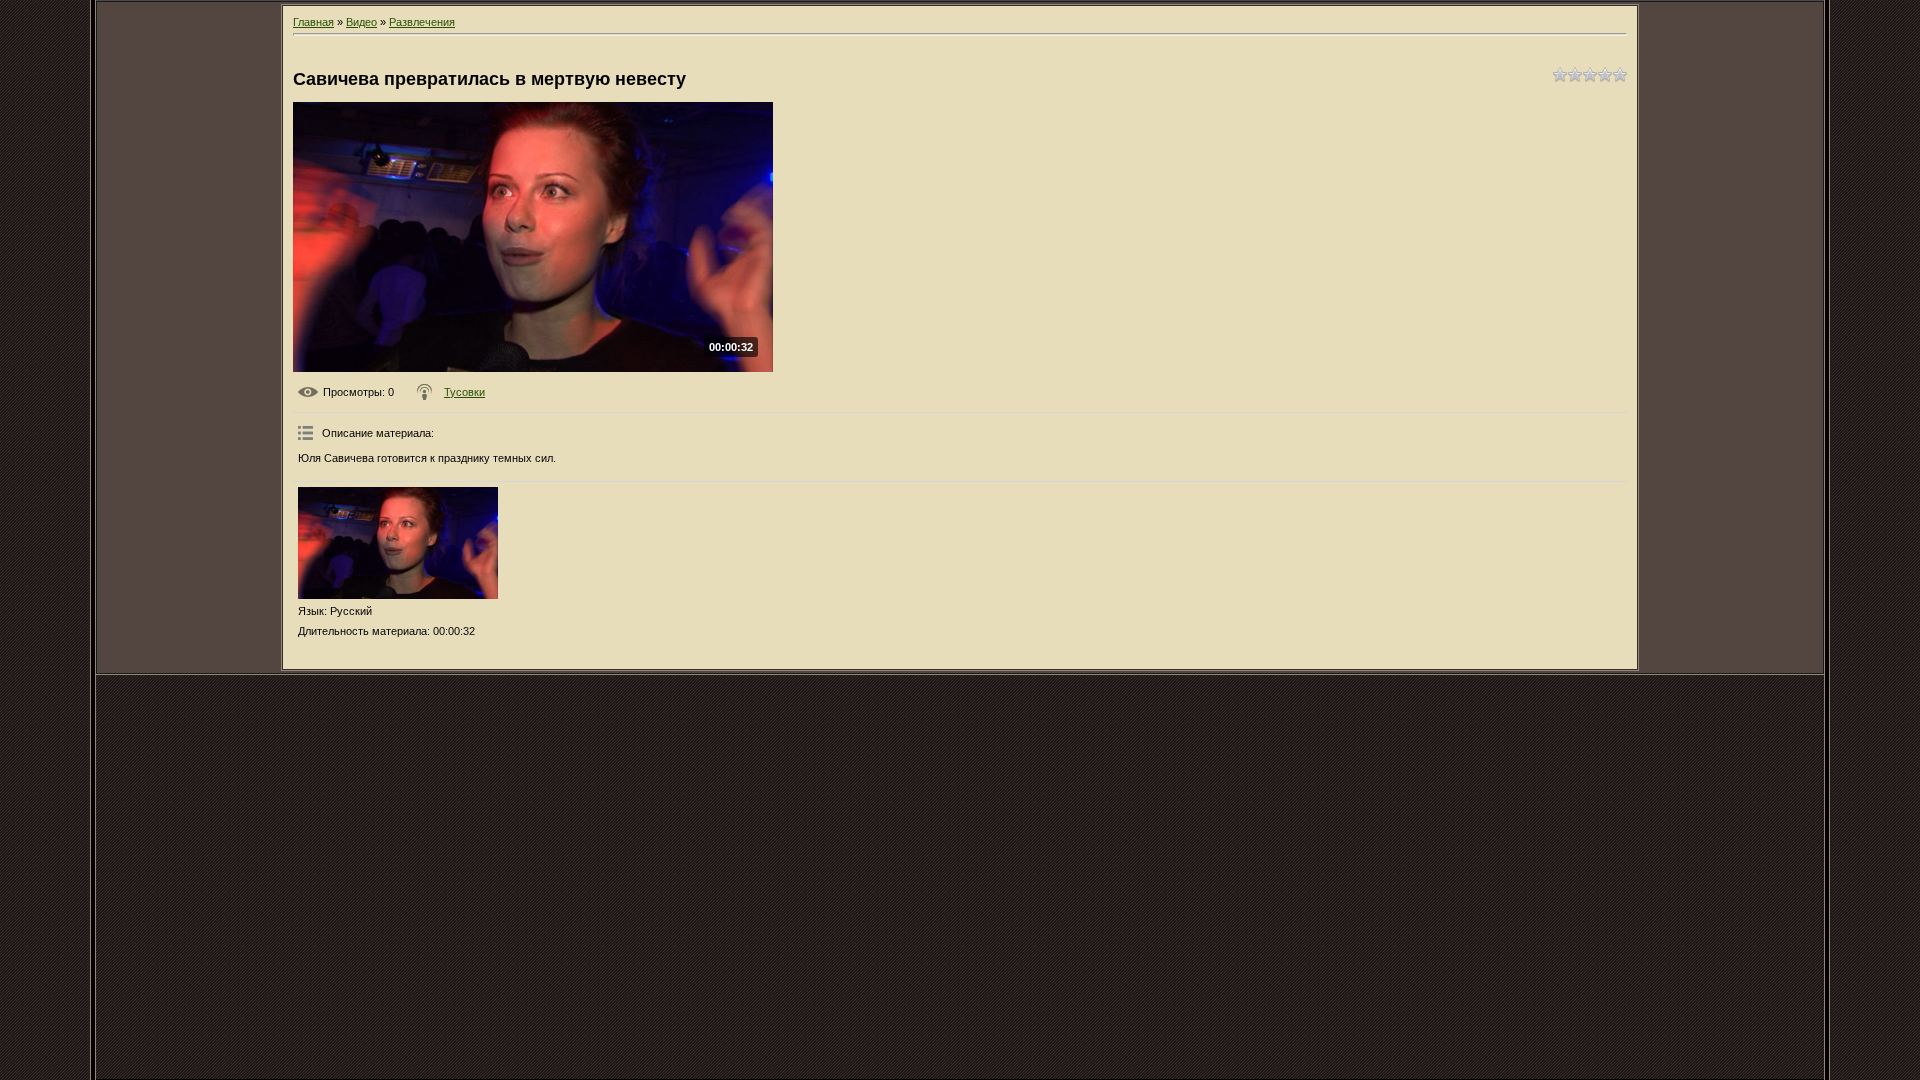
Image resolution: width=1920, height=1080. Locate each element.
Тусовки (464, 392)
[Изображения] (398, 543)
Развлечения (422, 22)
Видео (361, 22)
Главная (313, 22)
